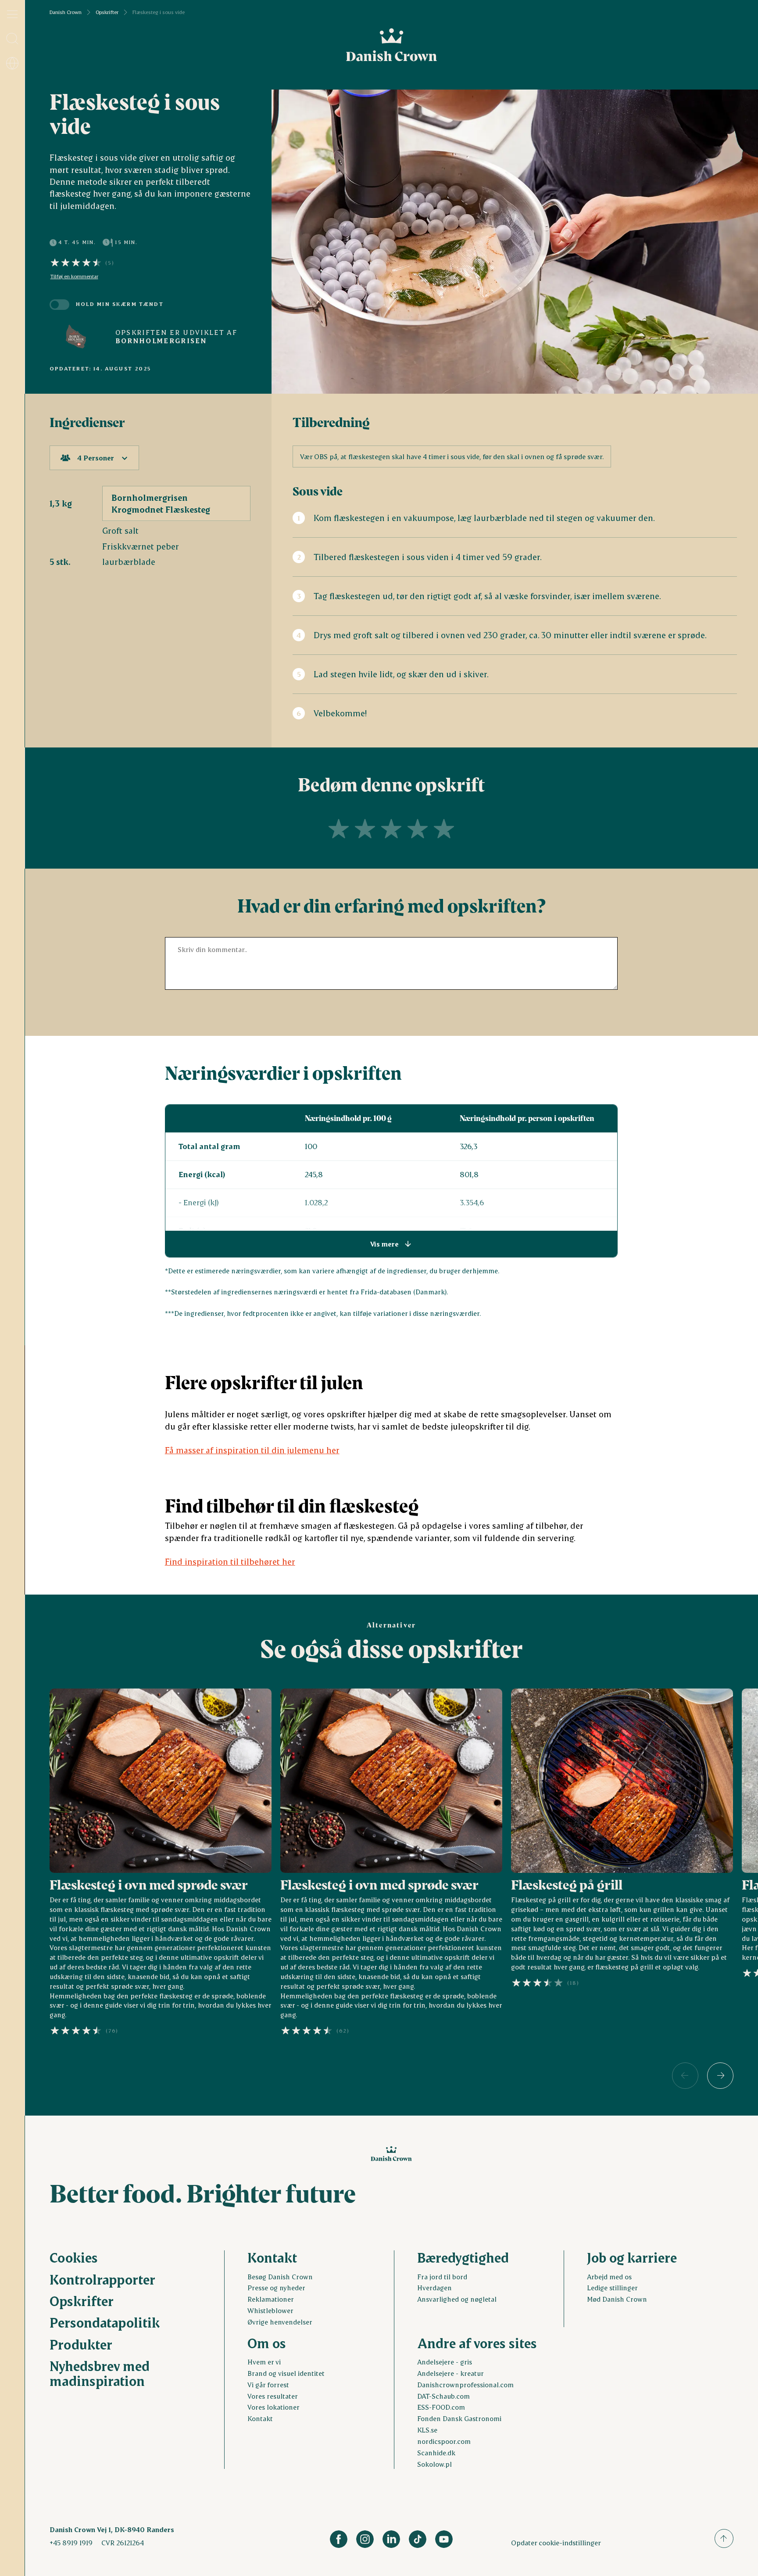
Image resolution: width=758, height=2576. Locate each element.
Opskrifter (107, 12)
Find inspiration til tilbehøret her (230, 1561)
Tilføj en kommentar (74, 277)
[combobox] (94, 458)
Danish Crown (66, 12)
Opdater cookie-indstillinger (556, 2542)
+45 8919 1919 (71, 2543)
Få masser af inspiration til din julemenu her (252, 1450)
